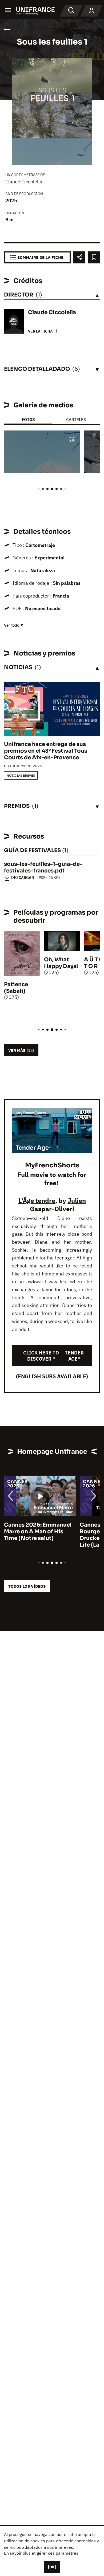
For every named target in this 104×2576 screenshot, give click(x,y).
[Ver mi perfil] (91, 11)
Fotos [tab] (28, 419)
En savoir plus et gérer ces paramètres (41, 2553)
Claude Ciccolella (24, 182)
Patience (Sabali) (16, 988)
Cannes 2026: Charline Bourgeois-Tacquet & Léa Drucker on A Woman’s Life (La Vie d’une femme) (38, 1535)
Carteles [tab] (76, 419)
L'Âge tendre (37, 1200)
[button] (72, 439)
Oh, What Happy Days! (61, 963)
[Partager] (79, 257)
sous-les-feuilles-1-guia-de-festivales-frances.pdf (43, 867)
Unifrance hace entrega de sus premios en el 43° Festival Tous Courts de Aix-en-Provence (46, 751)
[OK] (52, 2567)
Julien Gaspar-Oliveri (58, 1205)
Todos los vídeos (27, 1586)
